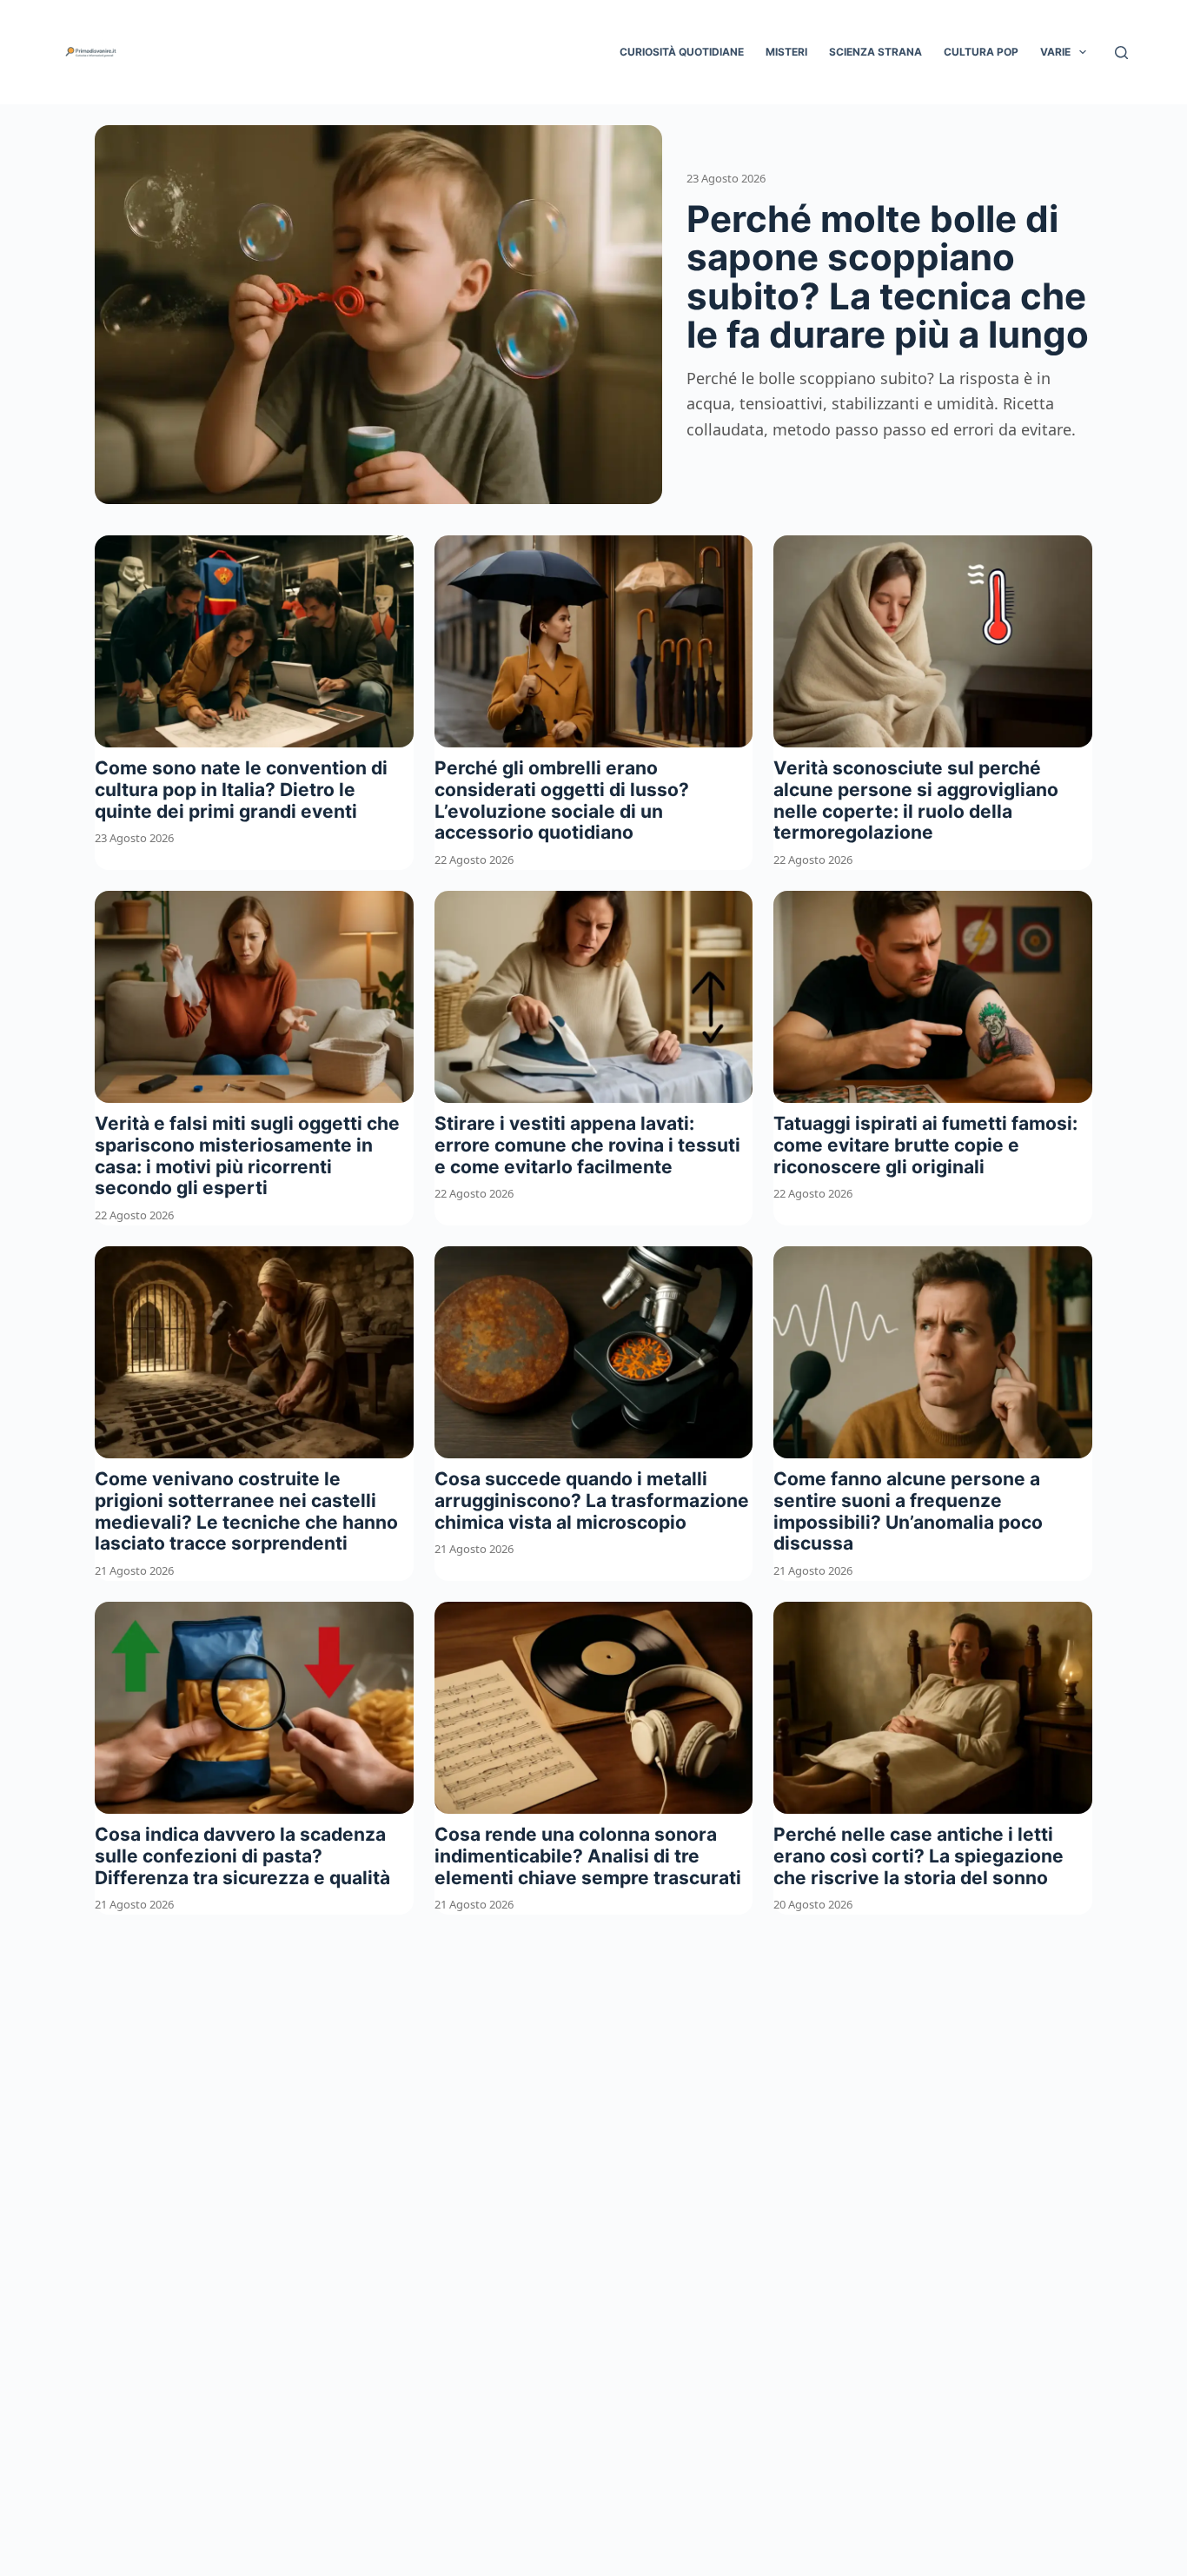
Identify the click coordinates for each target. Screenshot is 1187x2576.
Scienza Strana (875, 52)
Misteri (786, 52)
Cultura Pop (981, 52)
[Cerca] (1121, 53)
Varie (1055, 52)
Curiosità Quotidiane (682, 52)
